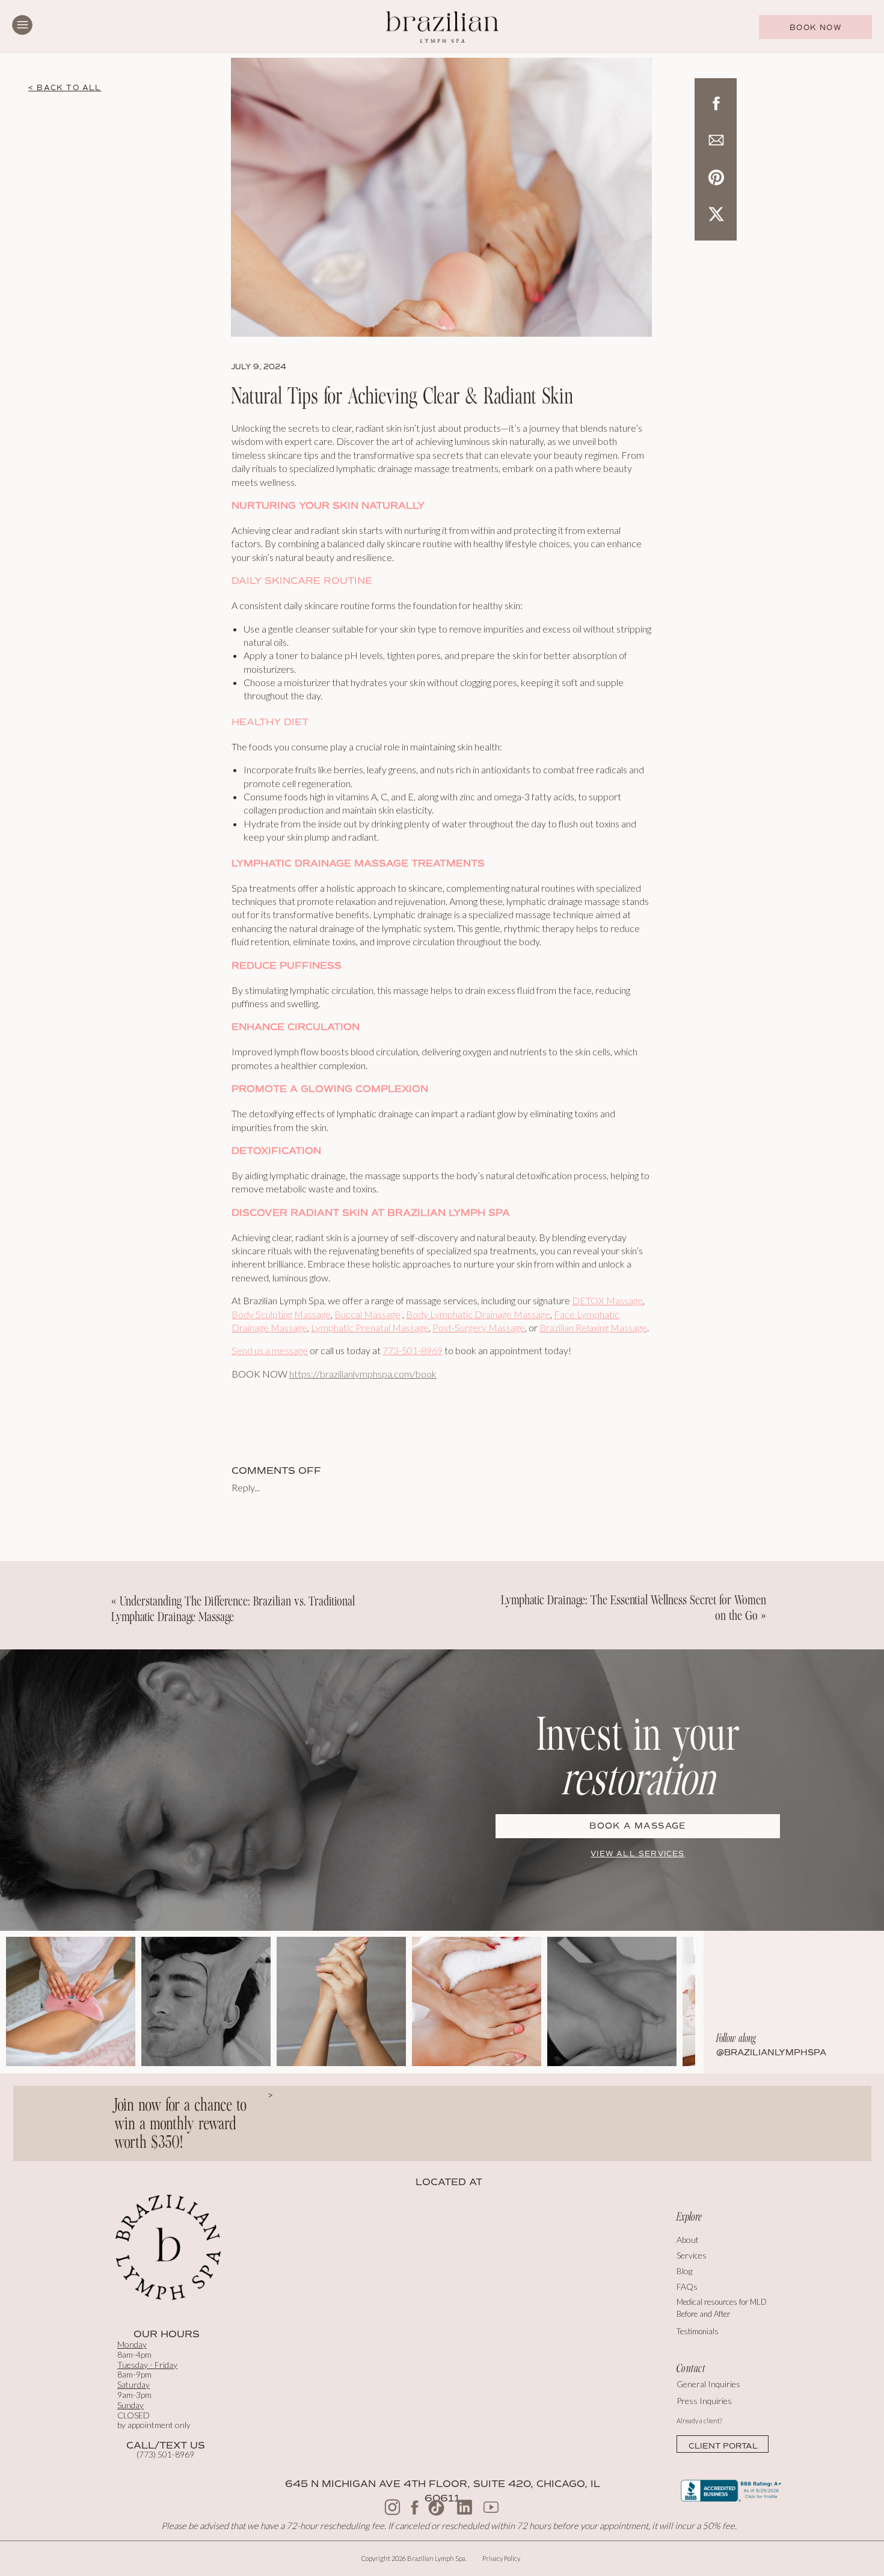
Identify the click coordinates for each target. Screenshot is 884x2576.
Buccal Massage (367, 1314)
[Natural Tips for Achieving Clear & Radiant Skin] (441, 197)
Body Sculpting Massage (281, 1314)
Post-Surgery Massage (479, 1327)
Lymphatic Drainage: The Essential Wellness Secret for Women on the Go (634, 1608)
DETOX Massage (607, 1300)
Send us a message (270, 1350)
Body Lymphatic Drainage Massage (478, 1314)
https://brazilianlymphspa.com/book (363, 1374)
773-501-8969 (413, 1350)
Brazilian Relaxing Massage (593, 1327)
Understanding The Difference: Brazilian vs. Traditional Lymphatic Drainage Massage (233, 1609)
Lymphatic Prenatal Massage (370, 1327)
